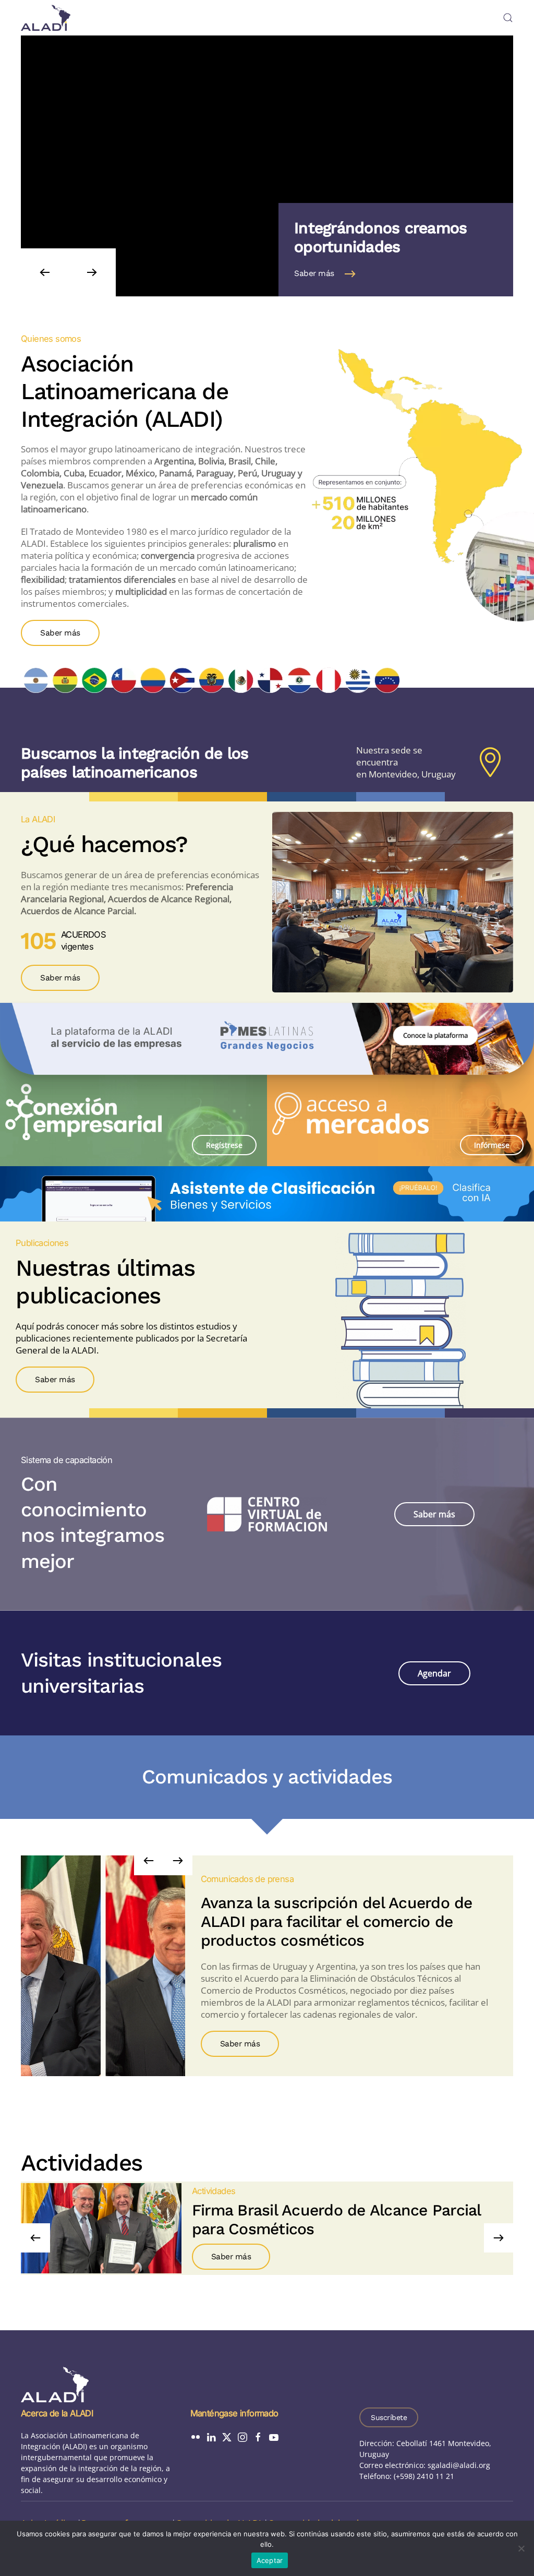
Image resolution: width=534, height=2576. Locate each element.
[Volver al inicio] (46, 18)
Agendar (434, 1673)
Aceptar (270, 2560)
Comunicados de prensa (247, 1879)
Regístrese (224, 1145)
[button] (508, 18)
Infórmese (492, 1145)
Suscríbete (389, 2417)
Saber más (314, 274)
